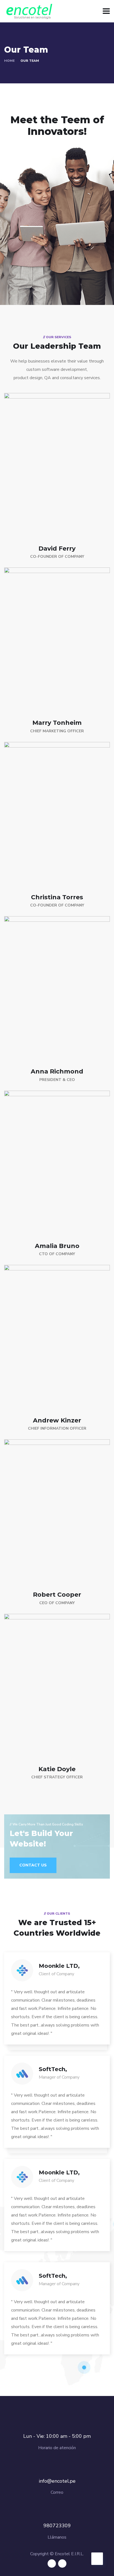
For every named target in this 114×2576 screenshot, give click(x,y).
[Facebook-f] (52, 2564)
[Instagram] (62, 2564)
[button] (33, 1865)
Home (9, 61)
